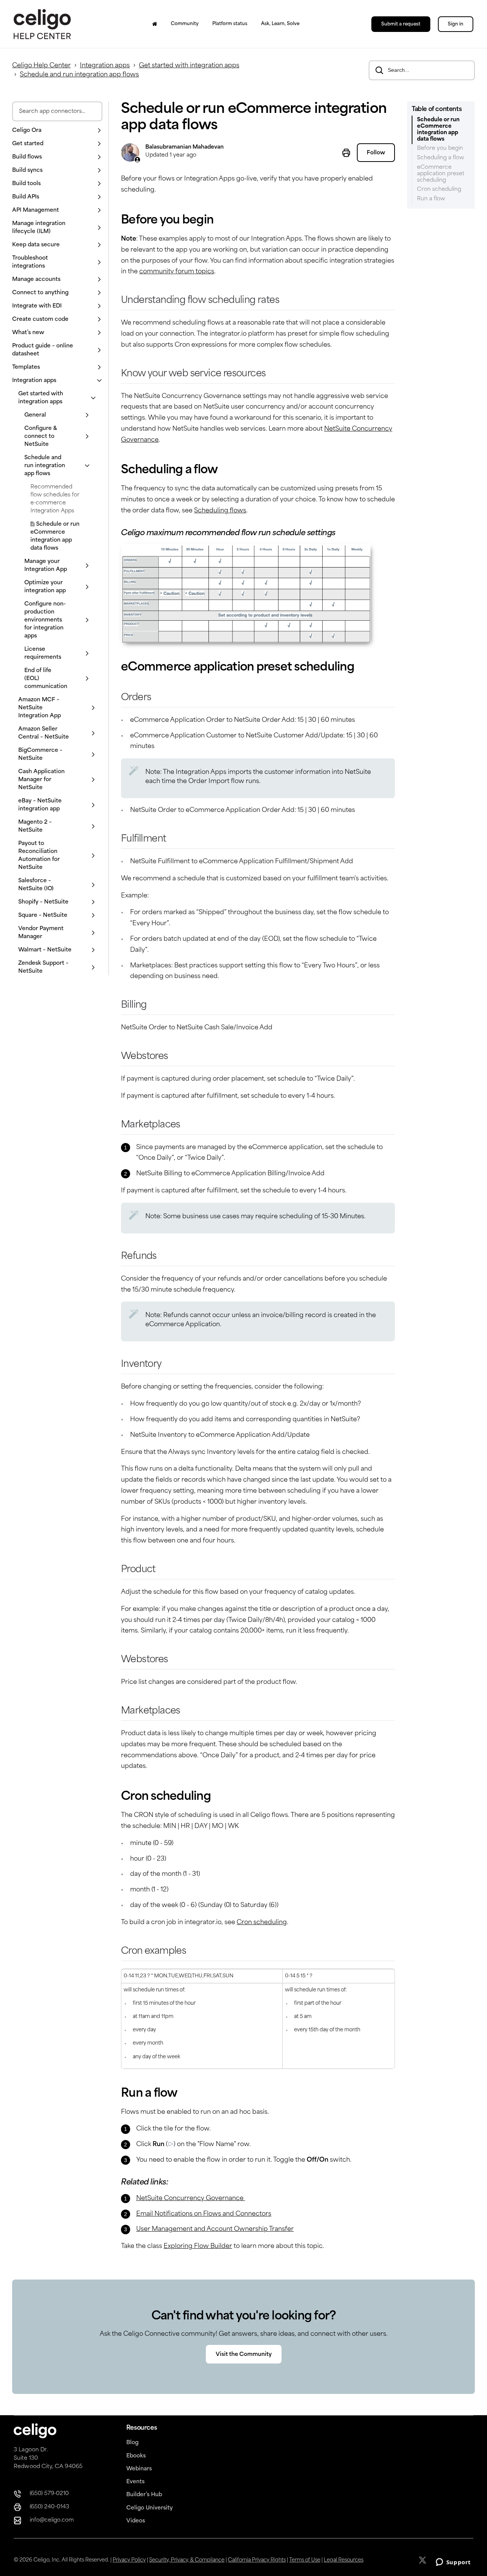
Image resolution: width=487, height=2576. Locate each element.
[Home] (155, 24)
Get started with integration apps (189, 66)
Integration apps (105, 66)
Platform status (230, 24)
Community (185, 24)
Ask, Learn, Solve (280, 24)
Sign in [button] (456, 24)
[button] (57, 131)
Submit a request (401, 24)
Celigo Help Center (41, 66)
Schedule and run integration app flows (79, 75)
